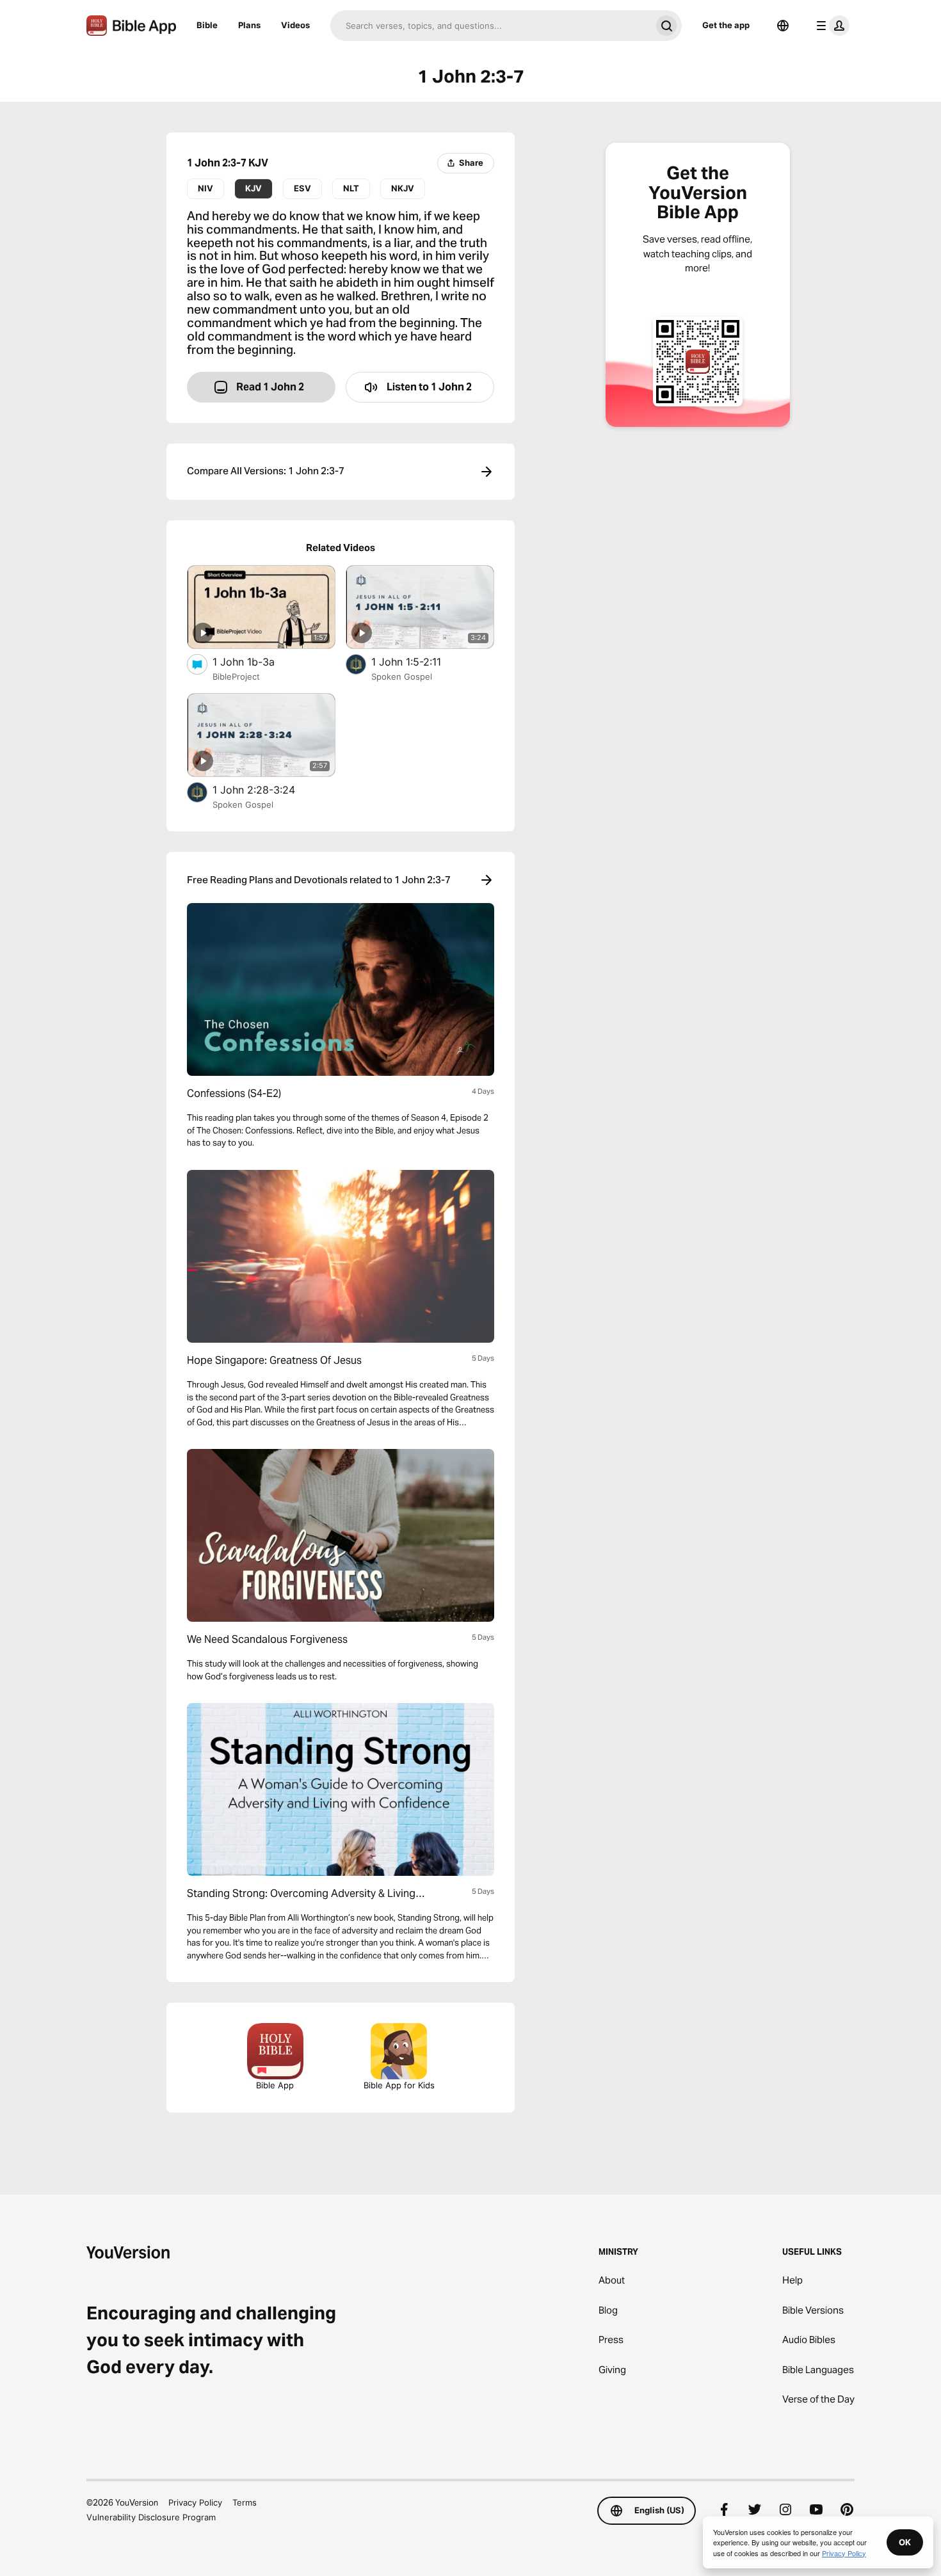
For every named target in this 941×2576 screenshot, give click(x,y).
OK (905, 2542)
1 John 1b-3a (256, 661)
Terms (245, 2502)
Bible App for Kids (399, 2085)
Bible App (275, 2085)
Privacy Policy (195, 2502)
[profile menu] (830, 26)
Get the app (726, 25)
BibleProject (236, 676)
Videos (295, 25)
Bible (207, 25)
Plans (249, 25)
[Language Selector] (783, 26)
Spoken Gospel (402, 676)
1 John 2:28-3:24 (267, 789)
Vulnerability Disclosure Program (151, 2517)
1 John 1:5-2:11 (420, 661)
